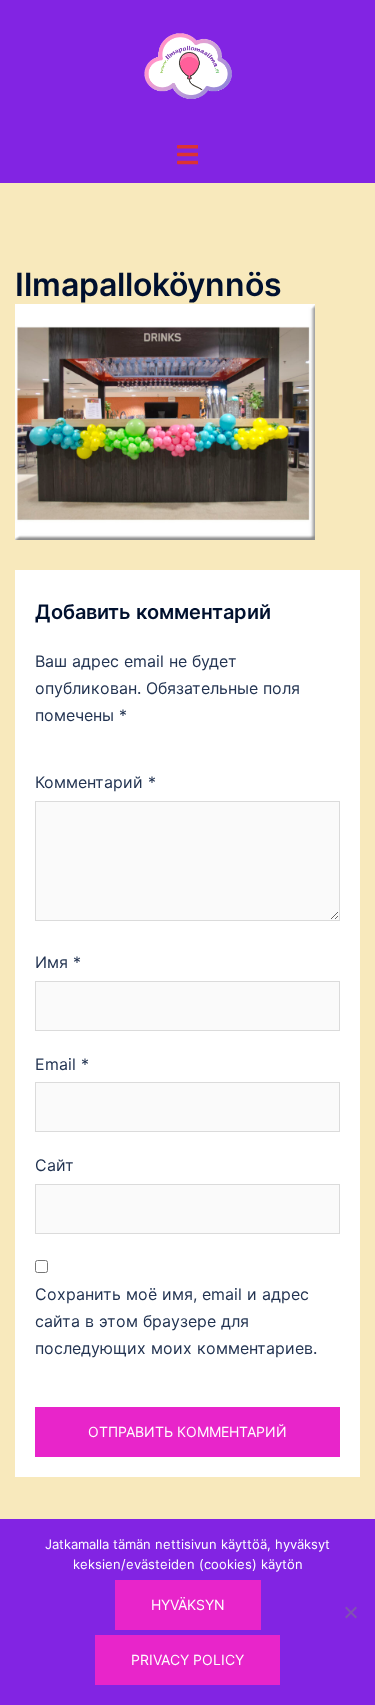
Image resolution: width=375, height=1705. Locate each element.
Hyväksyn (188, 1604)
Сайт (54, 1165)
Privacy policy (187, 1659)
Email (62, 1064)
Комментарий (95, 782)
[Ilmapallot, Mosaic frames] (188, 68)
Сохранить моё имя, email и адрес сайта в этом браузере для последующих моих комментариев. (176, 1321)
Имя (58, 962)
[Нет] (350, 1612)
